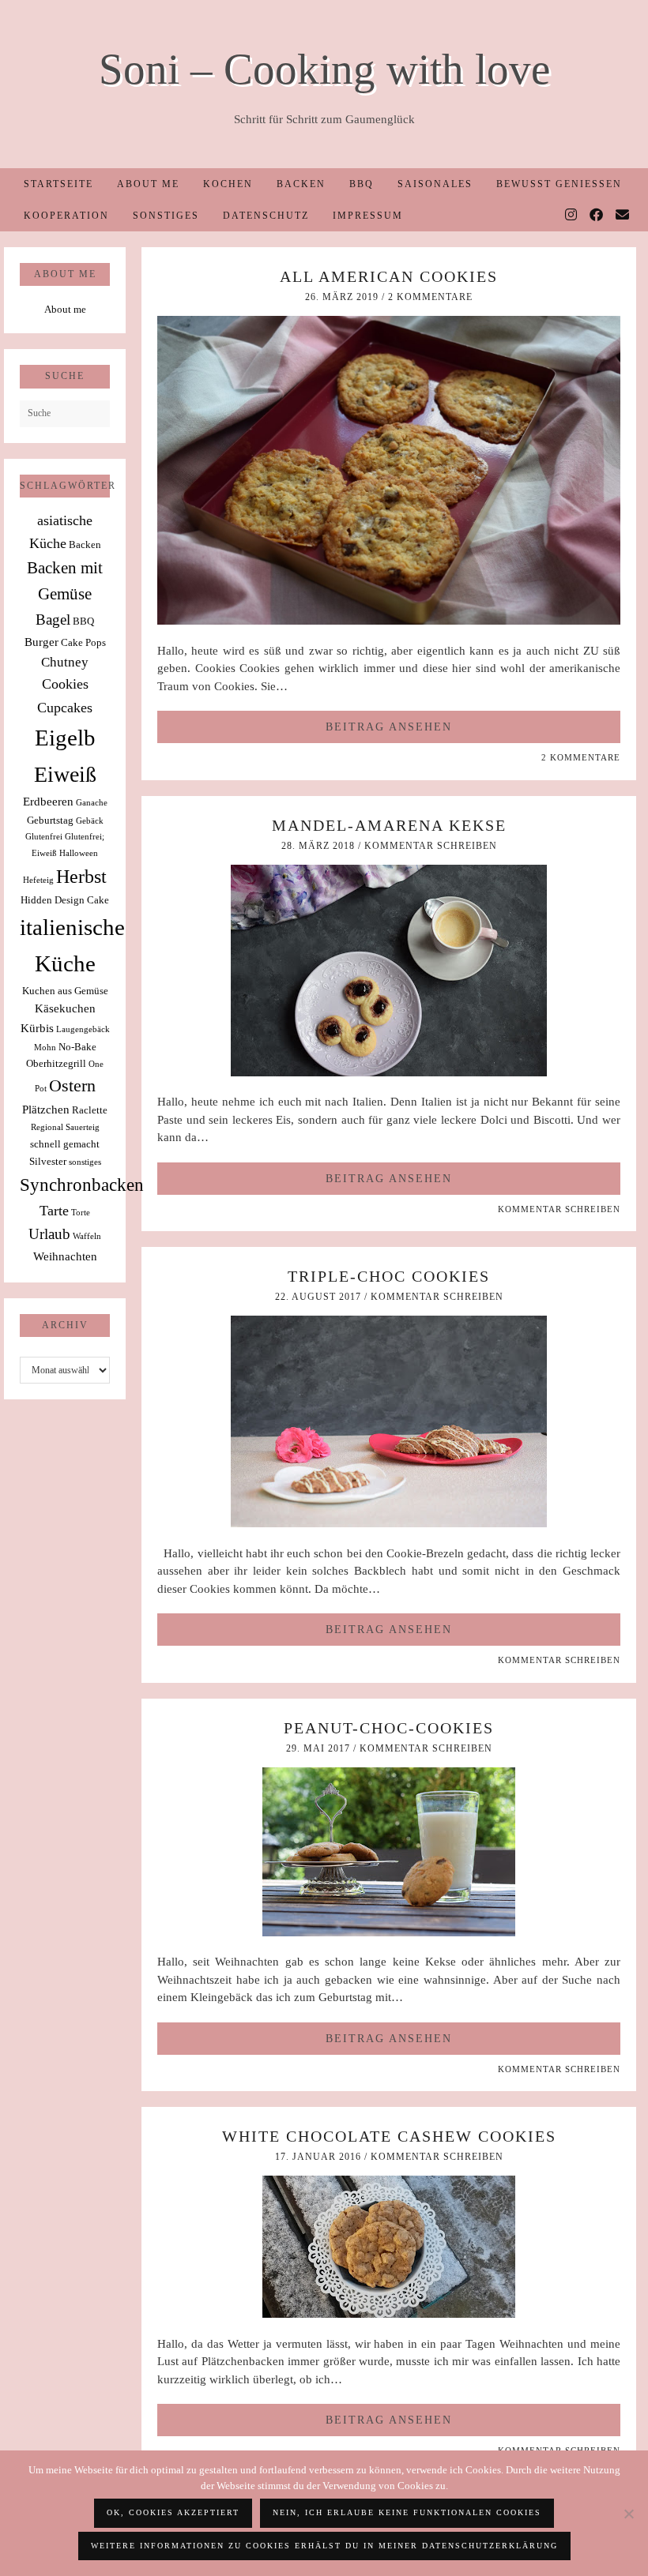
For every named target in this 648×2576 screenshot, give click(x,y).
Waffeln (87, 1236)
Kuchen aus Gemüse (65, 991)
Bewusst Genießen (559, 184)
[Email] (623, 216)
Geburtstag (50, 820)
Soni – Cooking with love (324, 69)
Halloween (79, 853)
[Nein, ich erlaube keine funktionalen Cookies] (628, 2514)
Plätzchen (46, 1109)
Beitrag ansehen (389, 727)
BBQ (362, 184)
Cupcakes (65, 708)
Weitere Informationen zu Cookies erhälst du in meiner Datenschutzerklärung (324, 2546)
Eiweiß (65, 774)
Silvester (48, 1161)
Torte (81, 1213)
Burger (41, 642)
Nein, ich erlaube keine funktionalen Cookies (407, 2512)
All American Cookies (389, 276)
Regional (47, 1127)
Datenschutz (266, 216)
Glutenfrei (44, 837)
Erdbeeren (48, 801)
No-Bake (77, 1047)
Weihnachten (65, 1256)
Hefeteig (38, 880)
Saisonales (435, 184)
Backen (301, 184)
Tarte (54, 1211)
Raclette (90, 1110)
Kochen (228, 184)
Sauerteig (83, 1127)
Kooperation (66, 216)
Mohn (45, 1048)
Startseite (58, 184)
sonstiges (85, 1162)
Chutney (65, 662)
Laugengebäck (83, 1029)
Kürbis (37, 1028)
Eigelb (65, 738)
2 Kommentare (430, 297)
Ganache (92, 803)
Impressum (368, 216)
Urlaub (49, 1234)
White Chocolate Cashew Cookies (389, 2136)
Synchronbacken (82, 1185)
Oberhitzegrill (56, 1063)
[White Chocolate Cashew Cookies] (389, 2314)
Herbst (81, 877)
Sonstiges (166, 216)
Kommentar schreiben (431, 846)
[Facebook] (597, 216)
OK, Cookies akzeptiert (173, 2512)
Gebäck (90, 821)
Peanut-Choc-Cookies (389, 1728)
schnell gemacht (65, 1144)
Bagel (53, 620)
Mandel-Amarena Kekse (389, 825)
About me (148, 184)
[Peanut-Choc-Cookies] (389, 1932)
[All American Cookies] (389, 621)
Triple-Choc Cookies (389, 1276)
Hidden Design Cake (65, 900)
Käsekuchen (65, 1008)
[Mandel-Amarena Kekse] (389, 1072)
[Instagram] (572, 216)
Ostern (72, 1086)
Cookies (65, 684)
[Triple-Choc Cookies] (389, 1523)
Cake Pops (83, 642)
